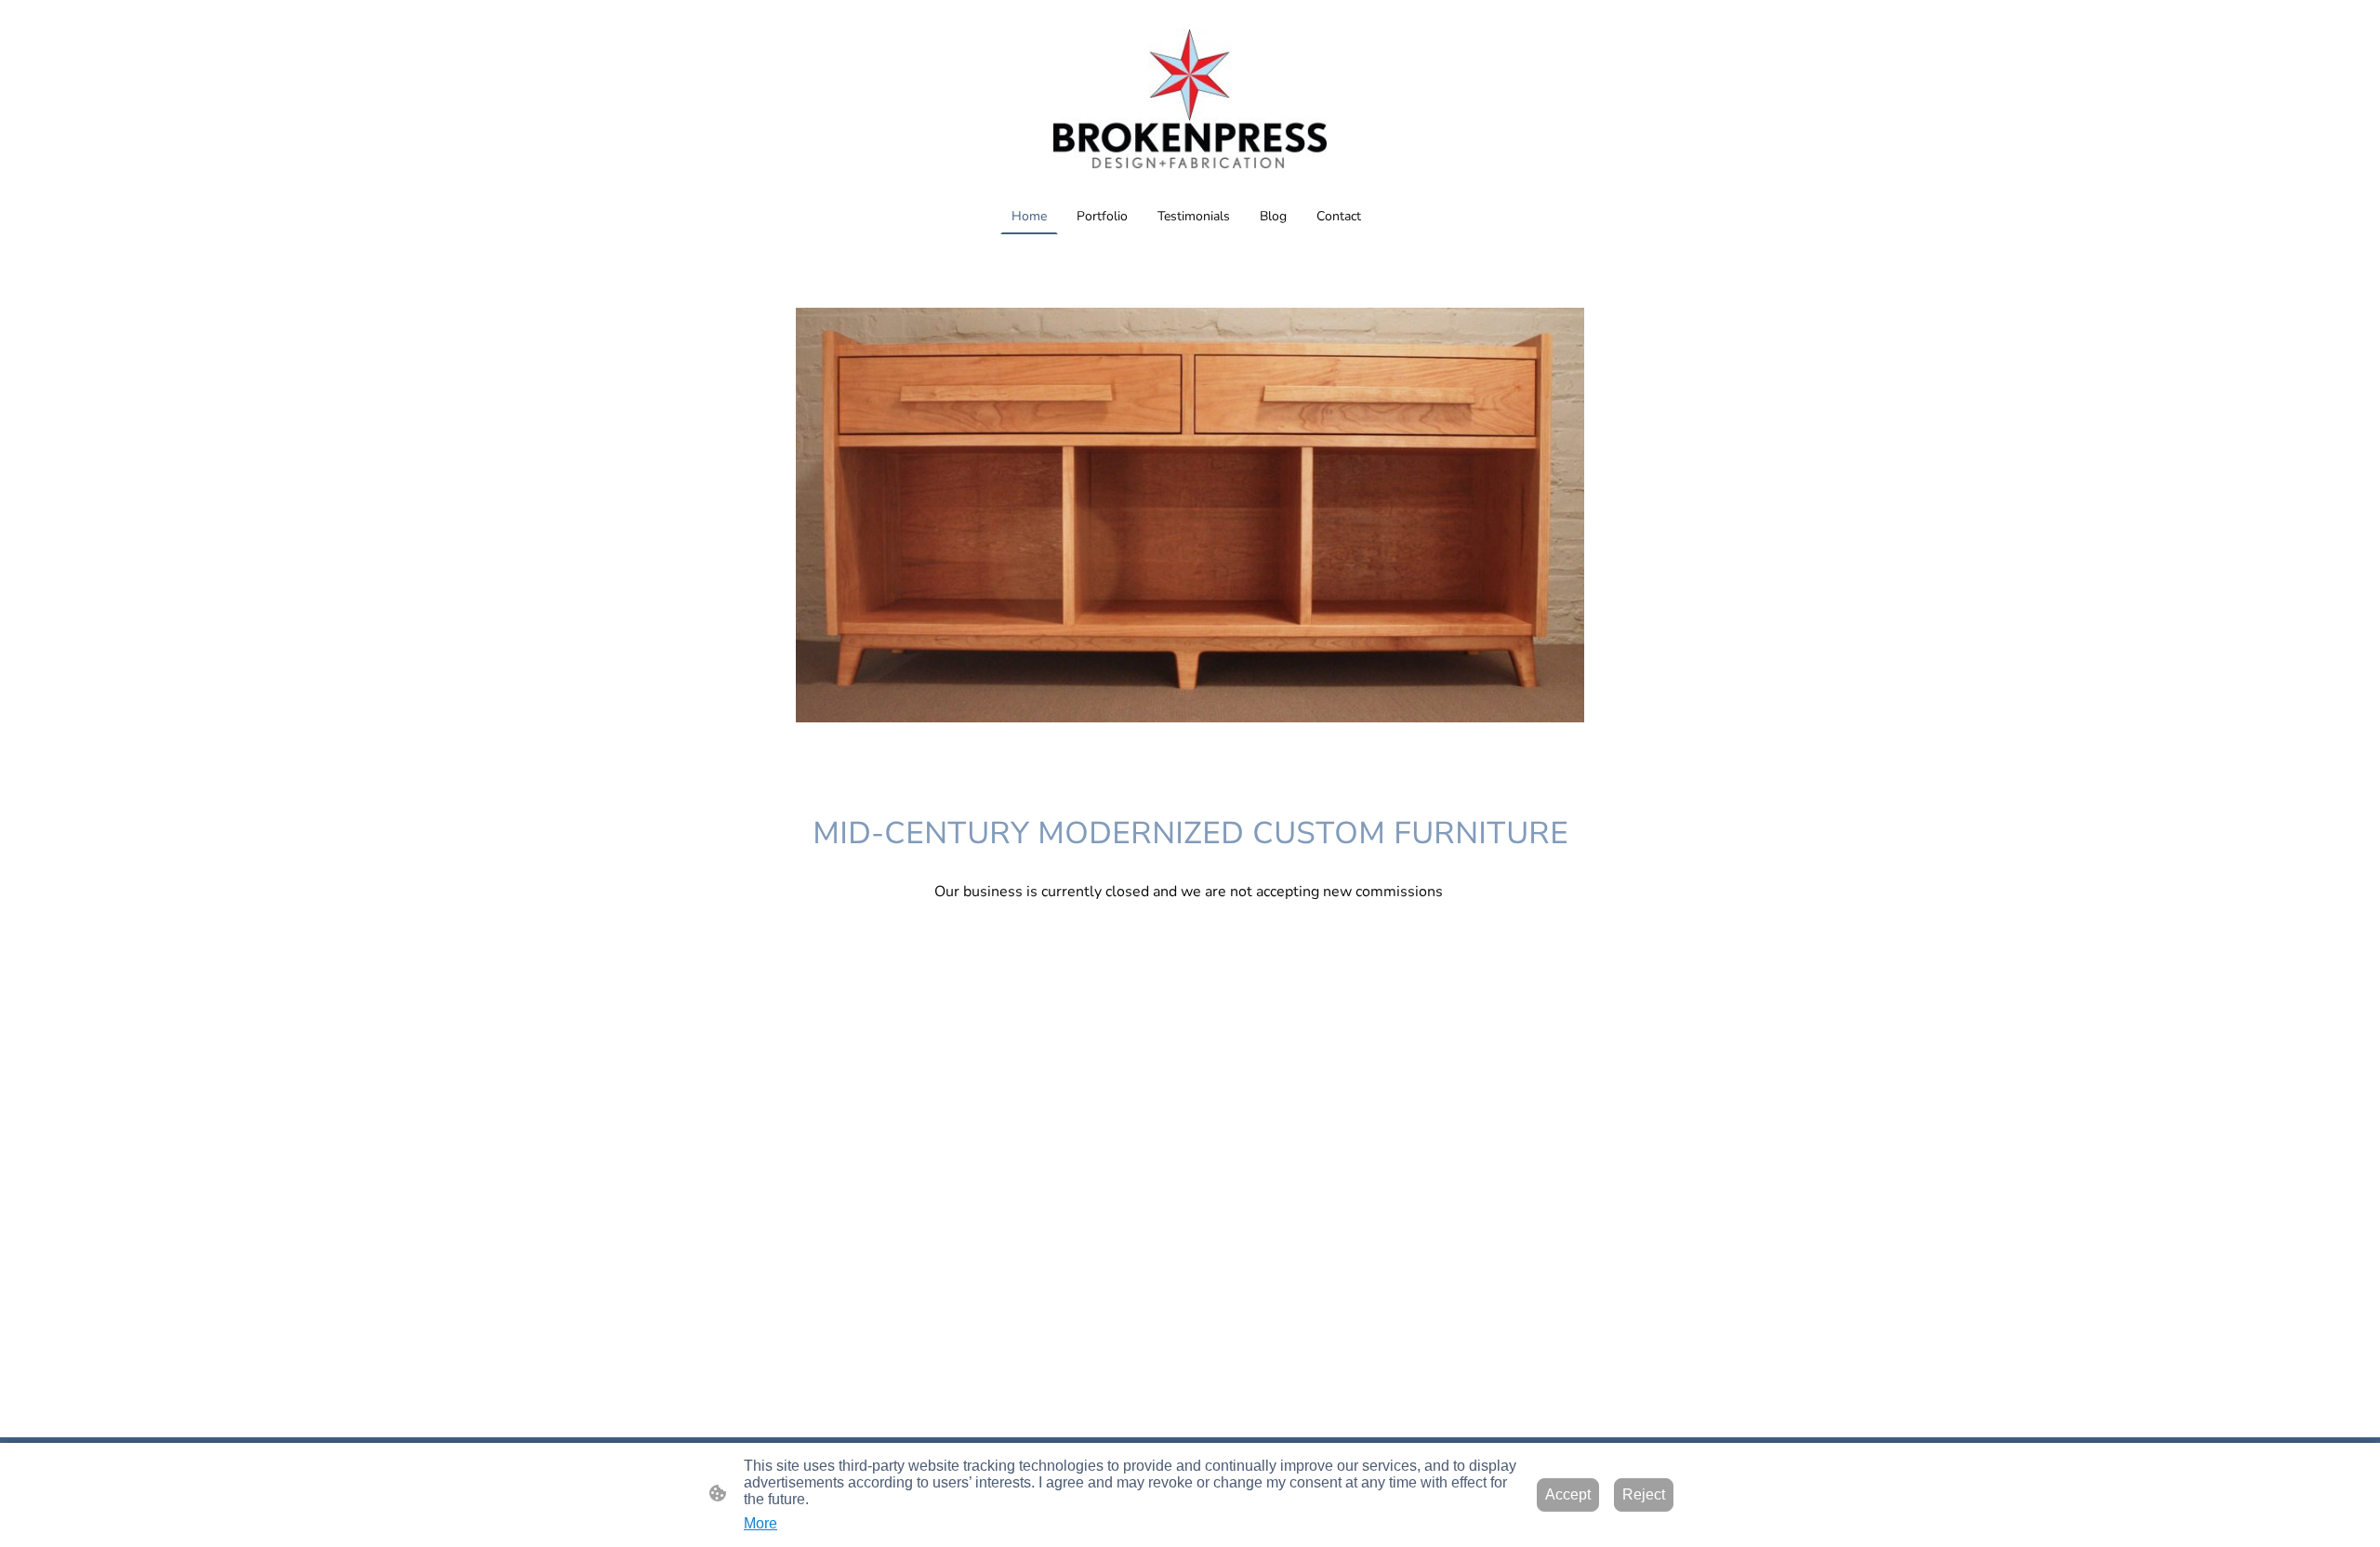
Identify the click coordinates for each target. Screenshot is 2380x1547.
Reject (1644, 1494)
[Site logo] (1190, 99)
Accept (1568, 1494)
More (760, 1523)
